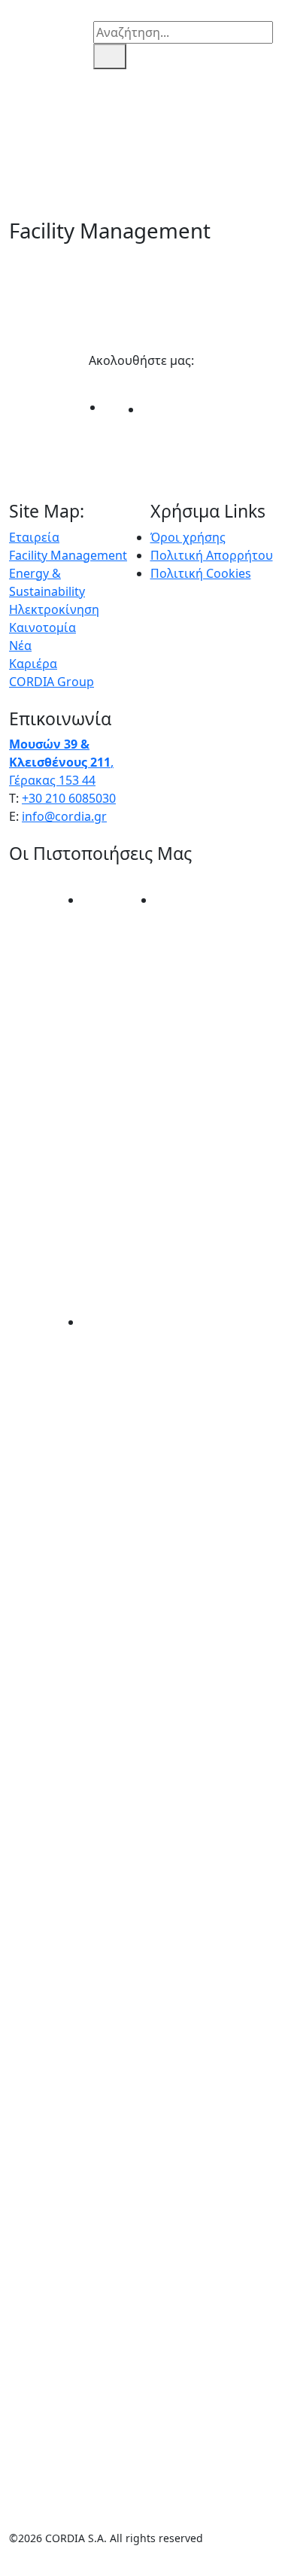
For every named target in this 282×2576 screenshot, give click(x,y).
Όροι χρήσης (188, 537)
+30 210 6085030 (69, 798)
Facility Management (68, 555)
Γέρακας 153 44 (52, 780)
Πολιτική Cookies (201, 573)
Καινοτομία (42, 627)
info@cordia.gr (64, 816)
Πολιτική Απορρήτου (212, 555)
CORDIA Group (52, 682)
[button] (17, 35)
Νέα (20, 646)
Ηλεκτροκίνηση (54, 609)
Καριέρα (33, 664)
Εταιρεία (34, 537)
